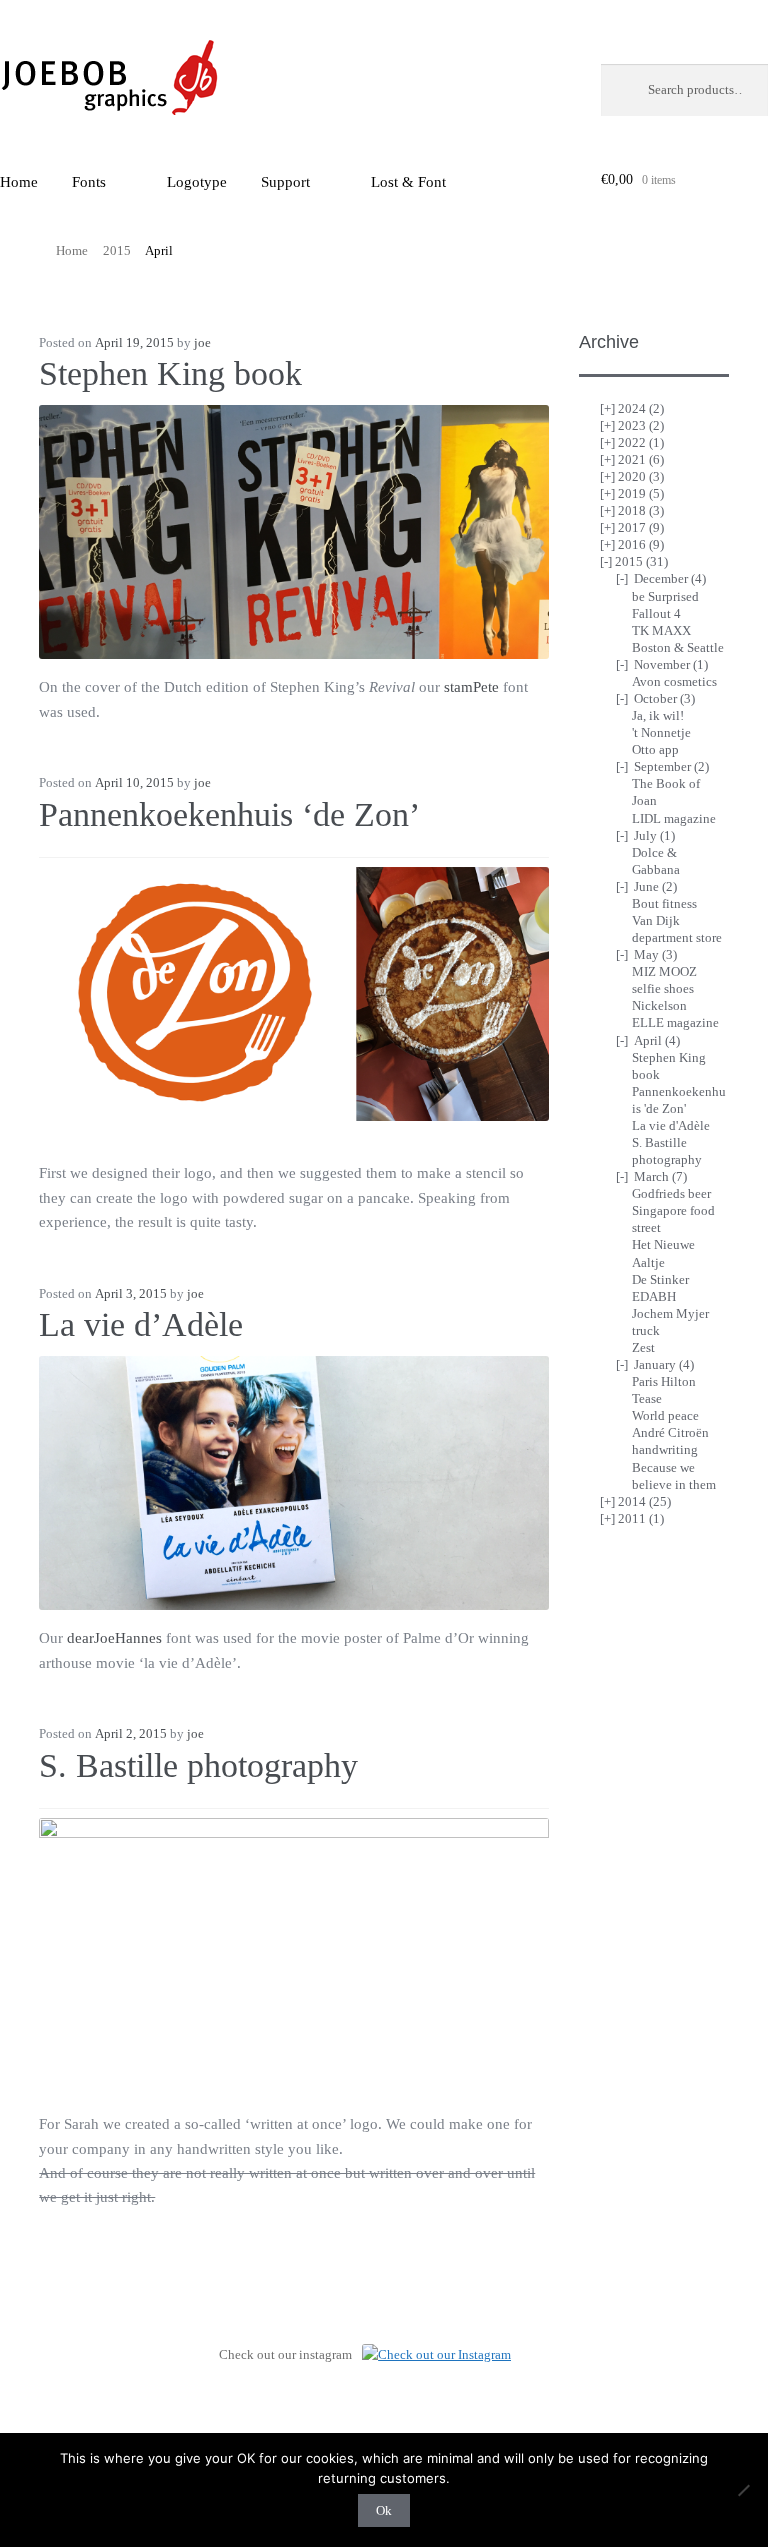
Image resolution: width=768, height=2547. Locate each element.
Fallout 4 (656, 613)
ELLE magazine (675, 1022)
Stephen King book (170, 373)
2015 (117, 250)
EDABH (654, 1296)
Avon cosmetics (674, 681)
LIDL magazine (674, 818)
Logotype (197, 182)
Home (72, 250)
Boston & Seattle (678, 647)
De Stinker (660, 1279)
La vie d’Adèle (141, 1324)
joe (202, 342)
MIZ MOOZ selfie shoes (664, 980)
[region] (294, 994)
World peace (665, 1415)
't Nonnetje (661, 732)
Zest (643, 1347)
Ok (384, 2510)
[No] (743, 2490)
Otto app (655, 749)
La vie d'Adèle (671, 1125)
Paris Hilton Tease (664, 1390)
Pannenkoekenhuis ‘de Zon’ (229, 814)
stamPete (471, 687)
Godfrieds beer (671, 1193)
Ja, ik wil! (658, 715)
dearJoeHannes (114, 1638)
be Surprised (665, 596)
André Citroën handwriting (670, 1441)
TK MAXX (661, 630)
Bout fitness (664, 903)
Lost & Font (408, 182)
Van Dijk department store (677, 929)
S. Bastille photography (198, 1765)
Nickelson (659, 1005)
